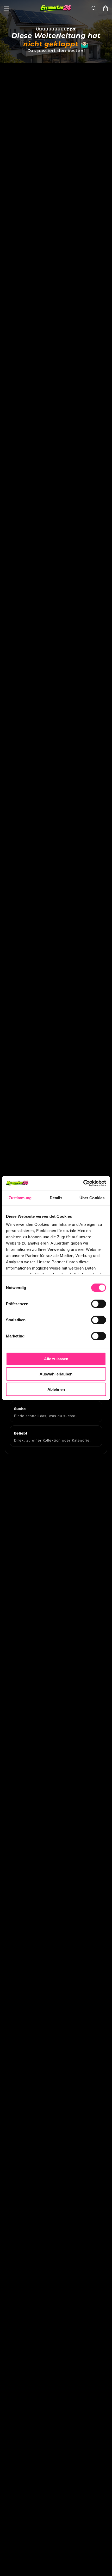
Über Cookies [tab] (92, 1198)
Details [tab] (56, 1198)
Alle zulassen (56, 1359)
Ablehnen (56, 1389)
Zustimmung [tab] (20, 1198)
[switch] (99, 1304)
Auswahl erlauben (56, 1374)
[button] (7, 8)
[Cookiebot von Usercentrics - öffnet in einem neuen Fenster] (83, 1183)
